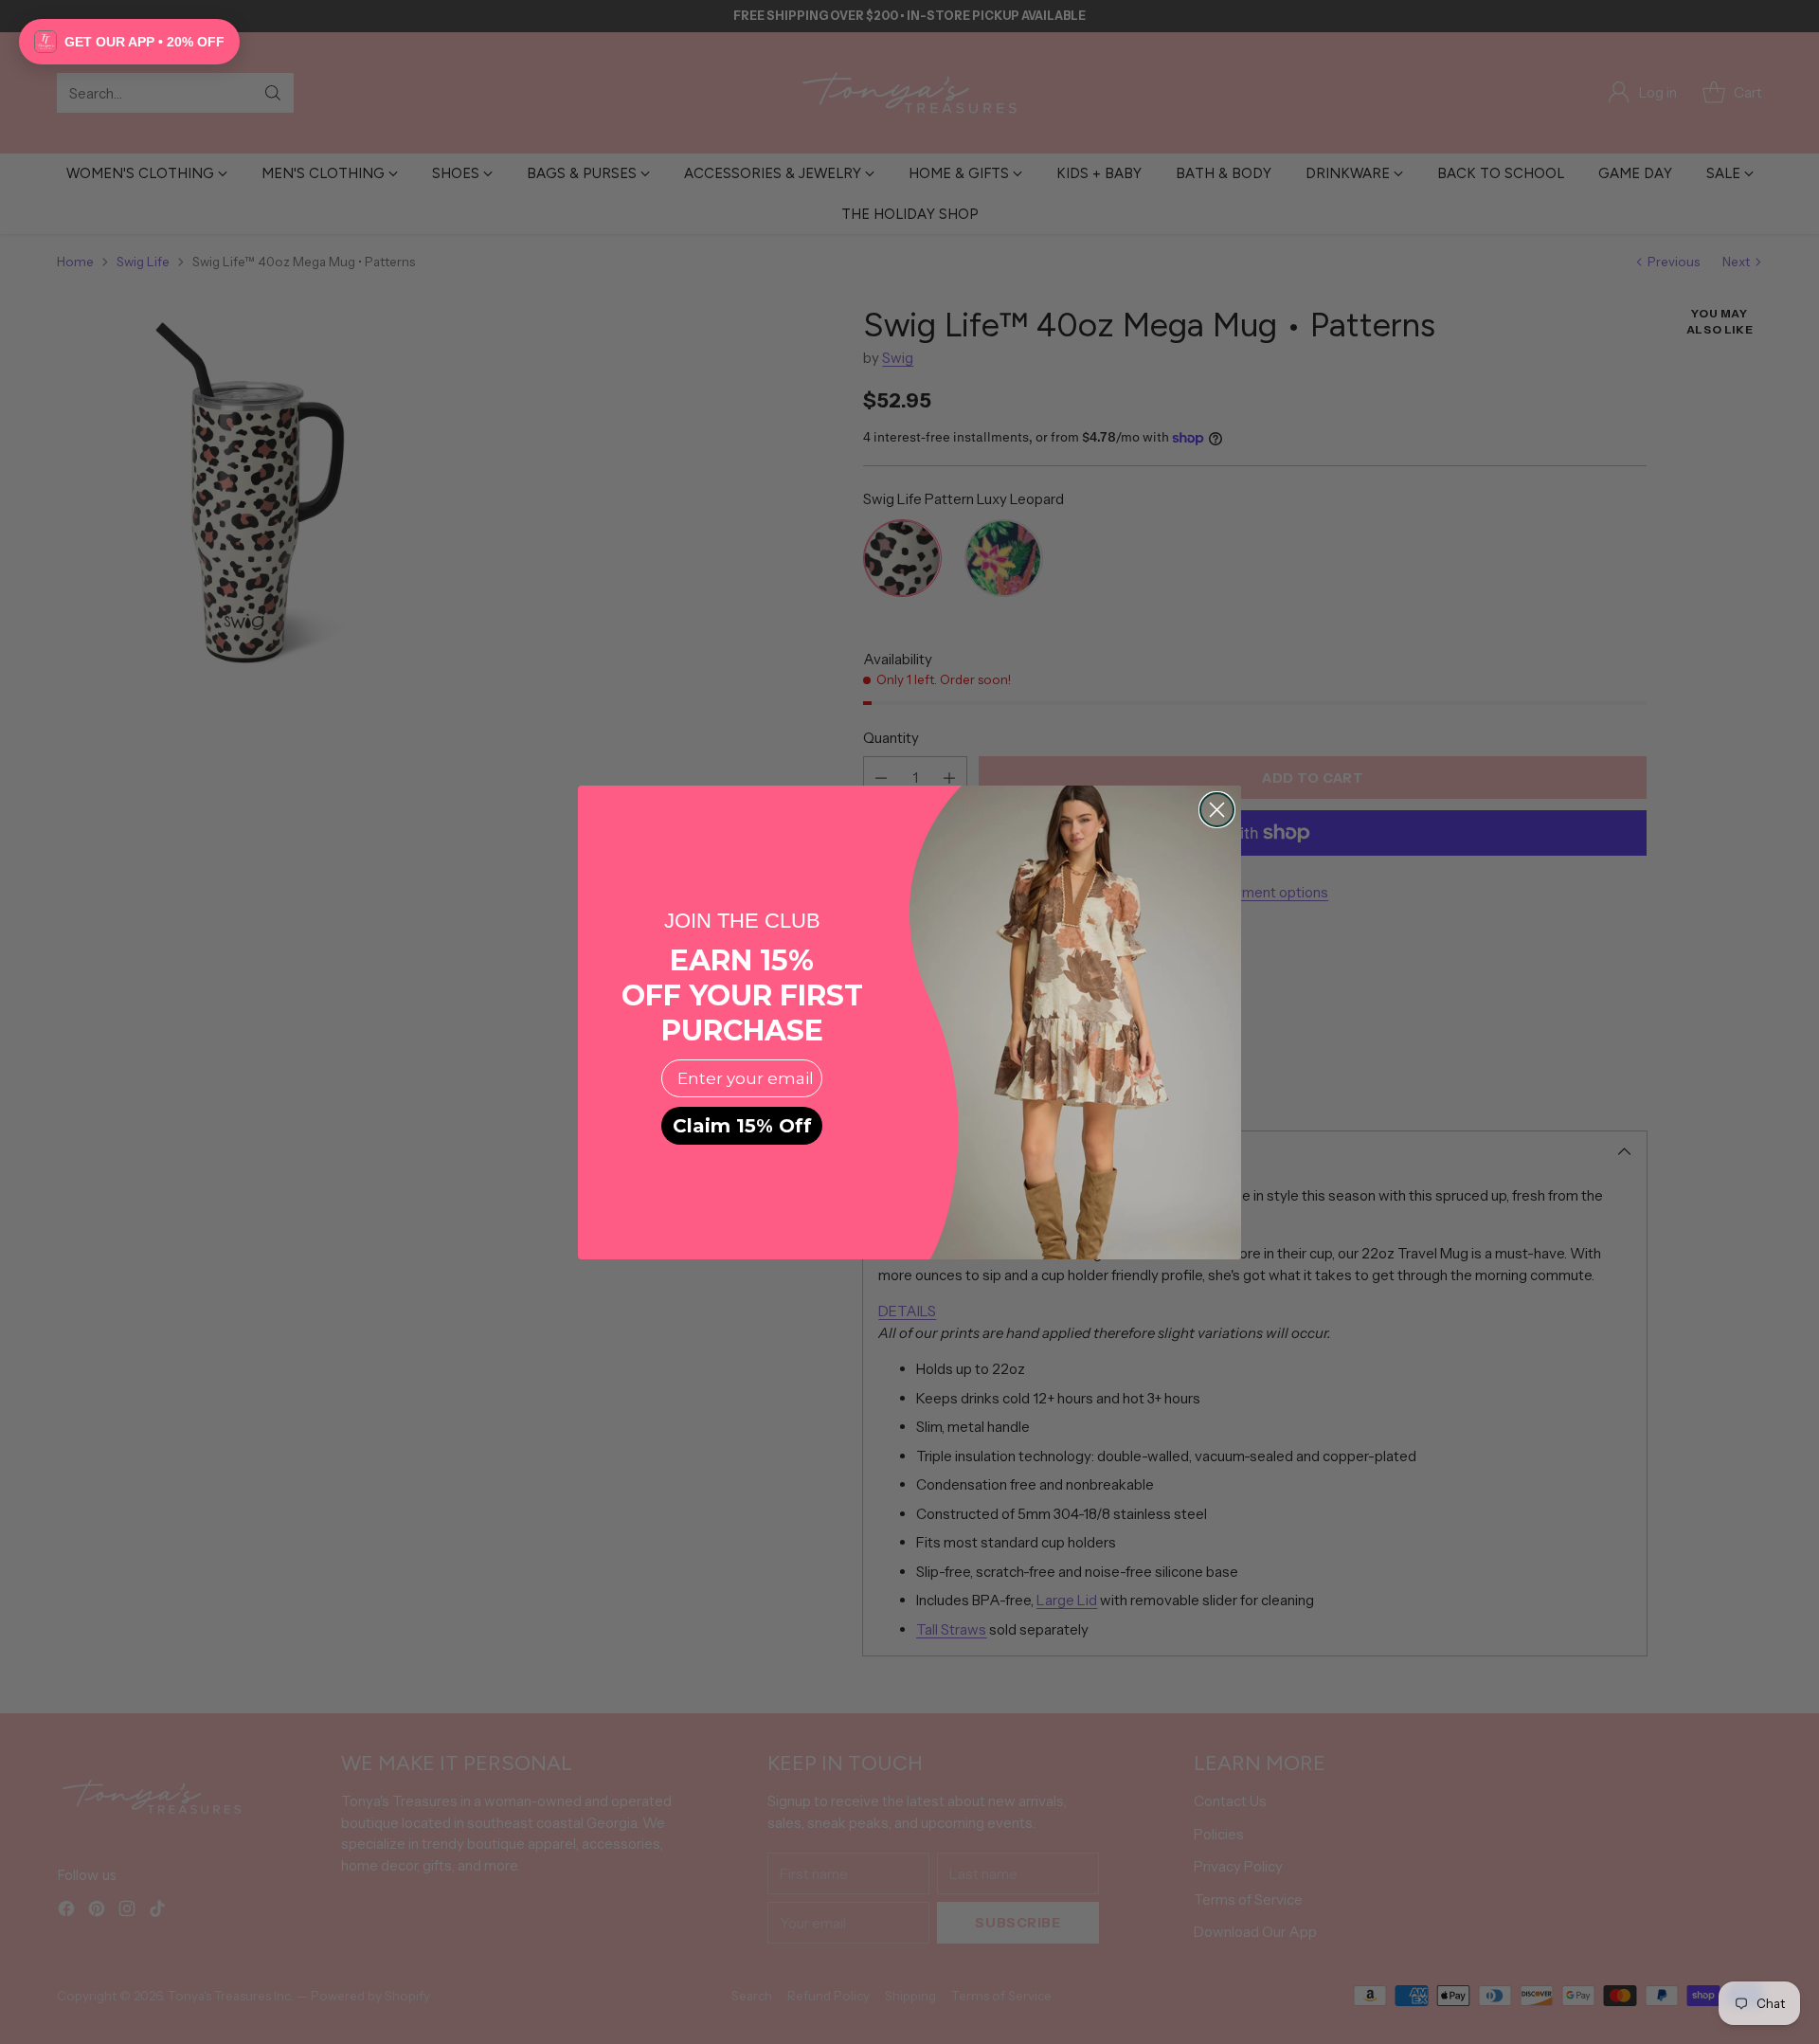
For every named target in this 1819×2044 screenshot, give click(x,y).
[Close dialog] (1217, 810)
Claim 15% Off (742, 1126)
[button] (129, 42)
